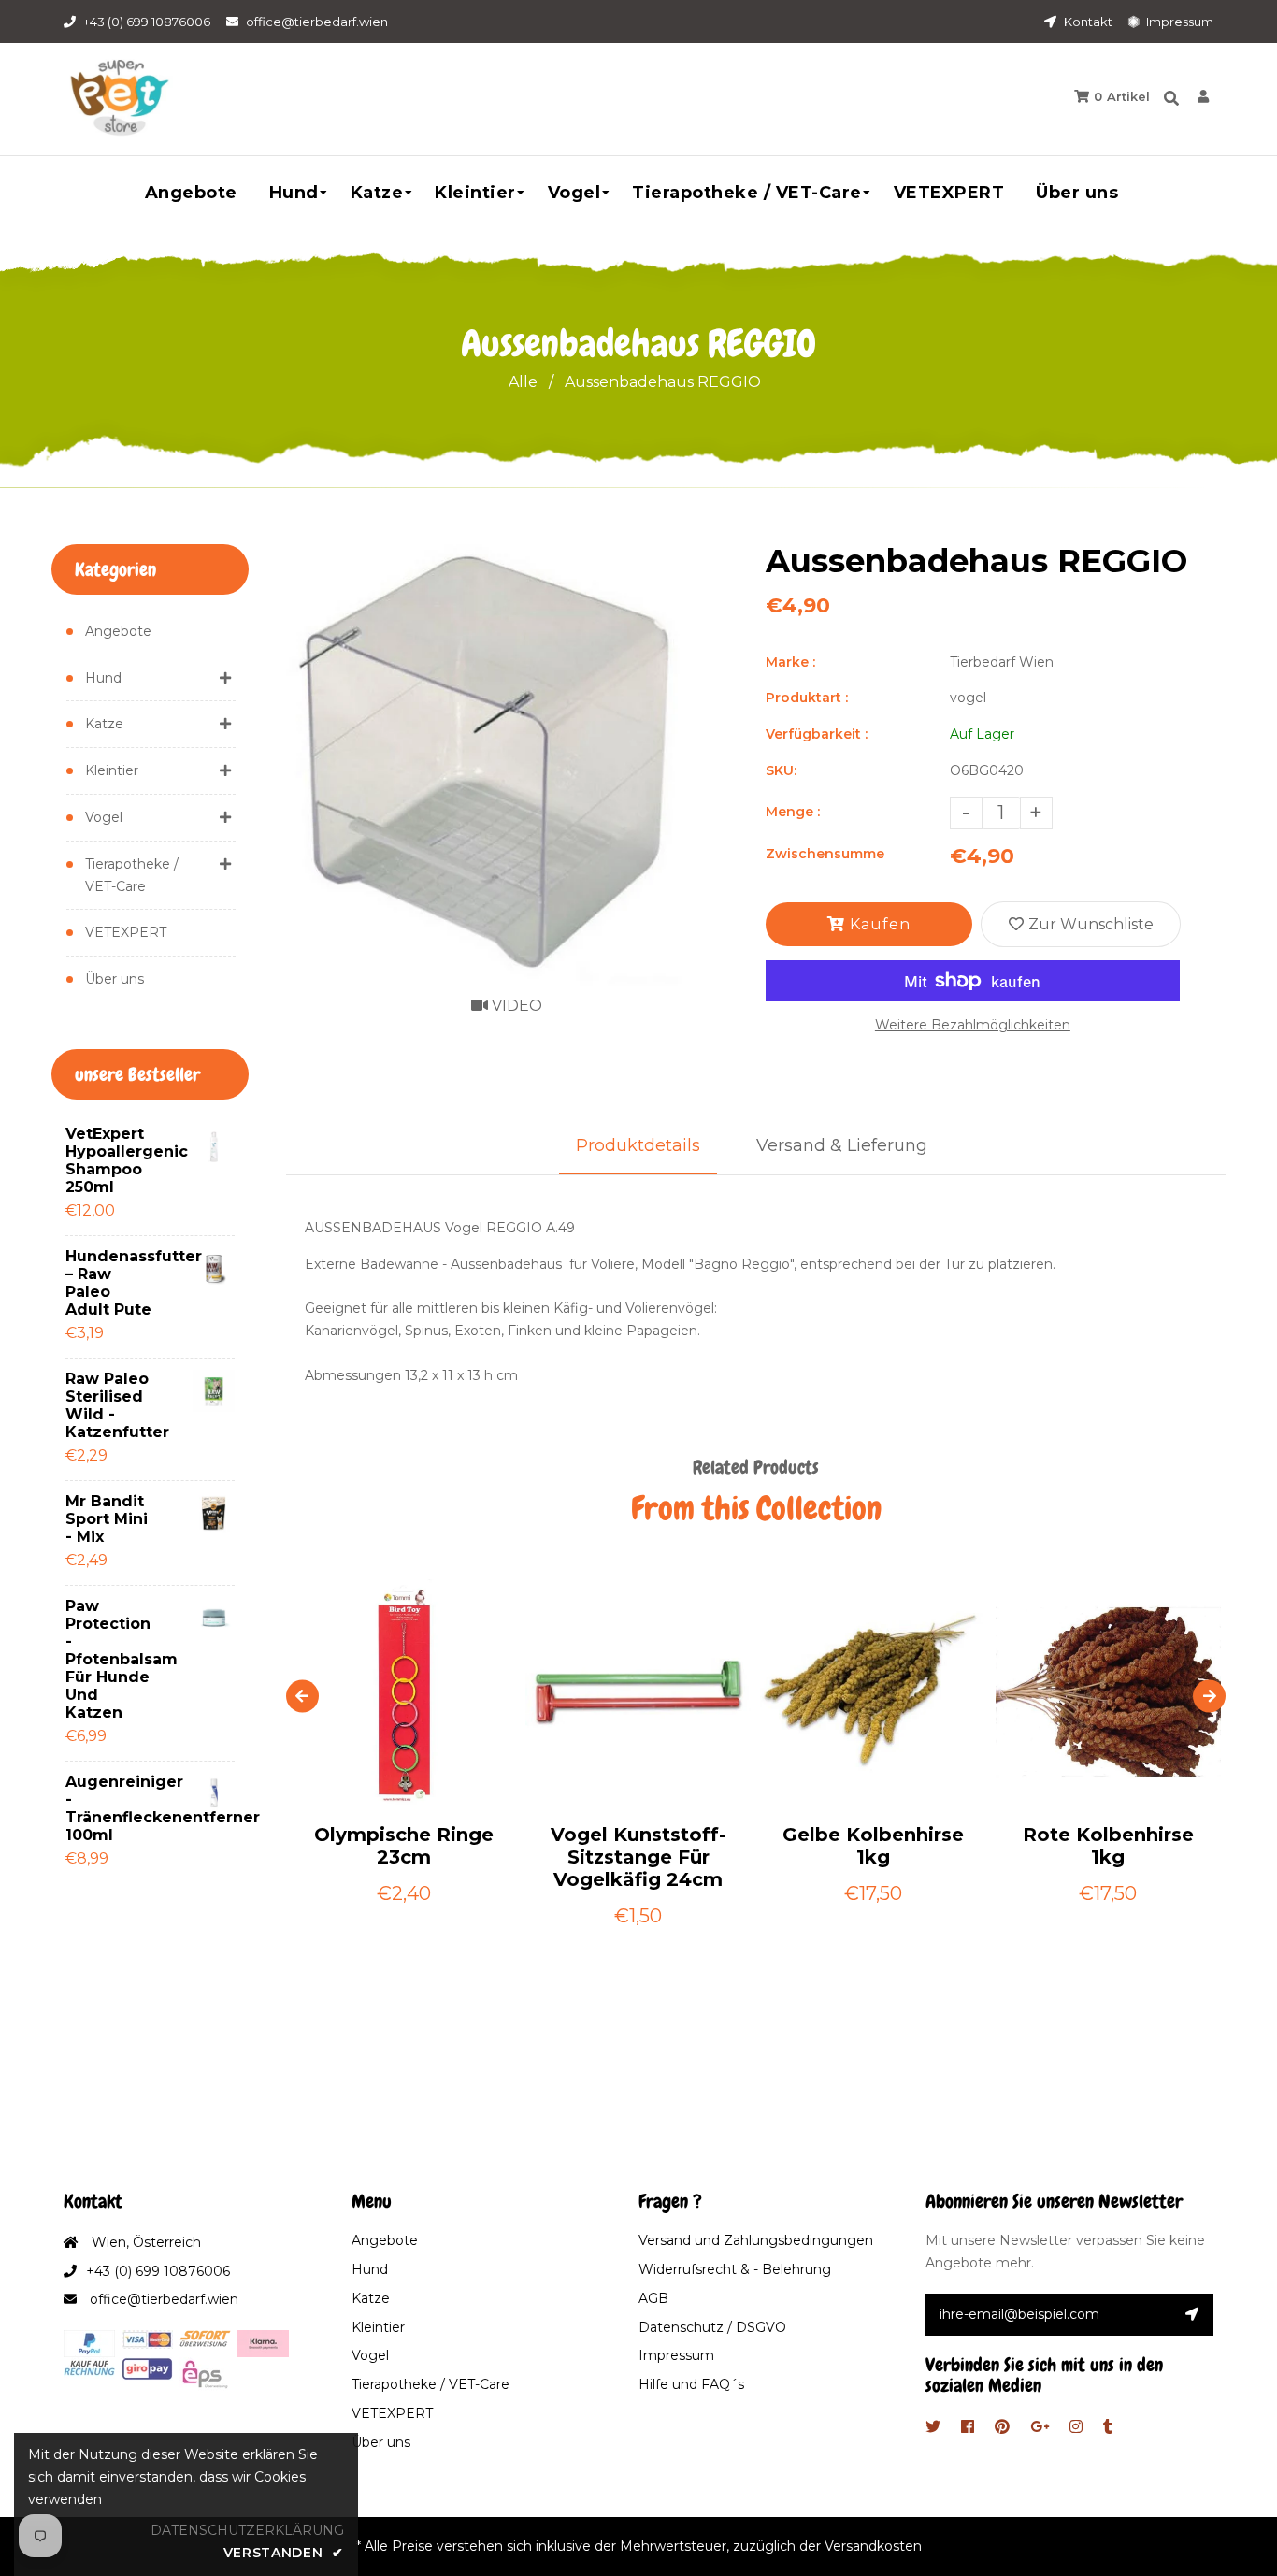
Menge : (793, 812)
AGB (653, 2298)
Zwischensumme (825, 854)
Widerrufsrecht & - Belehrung (735, 2269)
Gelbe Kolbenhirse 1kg (873, 1846)
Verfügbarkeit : (817, 734)
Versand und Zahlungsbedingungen (756, 2240)
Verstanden (284, 2553)
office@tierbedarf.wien (317, 22)
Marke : (790, 662)
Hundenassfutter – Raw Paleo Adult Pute (112, 1283)
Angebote (118, 631)
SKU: (781, 770)
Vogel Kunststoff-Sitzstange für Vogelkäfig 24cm (638, 1857)
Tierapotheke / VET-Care (132, 875)
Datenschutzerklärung (247, 2530)
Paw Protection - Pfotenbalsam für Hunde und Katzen (112, 1659)
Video (515, 1006)
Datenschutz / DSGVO (712, 2327)
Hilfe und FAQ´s (691, 2384)
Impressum (1178, 22)
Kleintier (112, 770)
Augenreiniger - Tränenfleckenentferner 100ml (112, 1808)
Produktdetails (638, 1145)
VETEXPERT (126, 932)
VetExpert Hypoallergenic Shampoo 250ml (112, 1160)
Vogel (104, 817)
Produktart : (807, 698)
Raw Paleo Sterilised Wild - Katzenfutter (112, 1405)
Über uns (115, 979)
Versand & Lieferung (842, 1145)
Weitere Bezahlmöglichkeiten (973, 1025)
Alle (523, 382)
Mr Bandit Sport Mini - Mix (107, 1519)
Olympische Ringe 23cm (404, 1846)
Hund (103, 678)
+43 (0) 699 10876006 (147, 22)
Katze (104, 724)
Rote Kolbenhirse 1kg (1108, 1846)
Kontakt (1087, 22)
